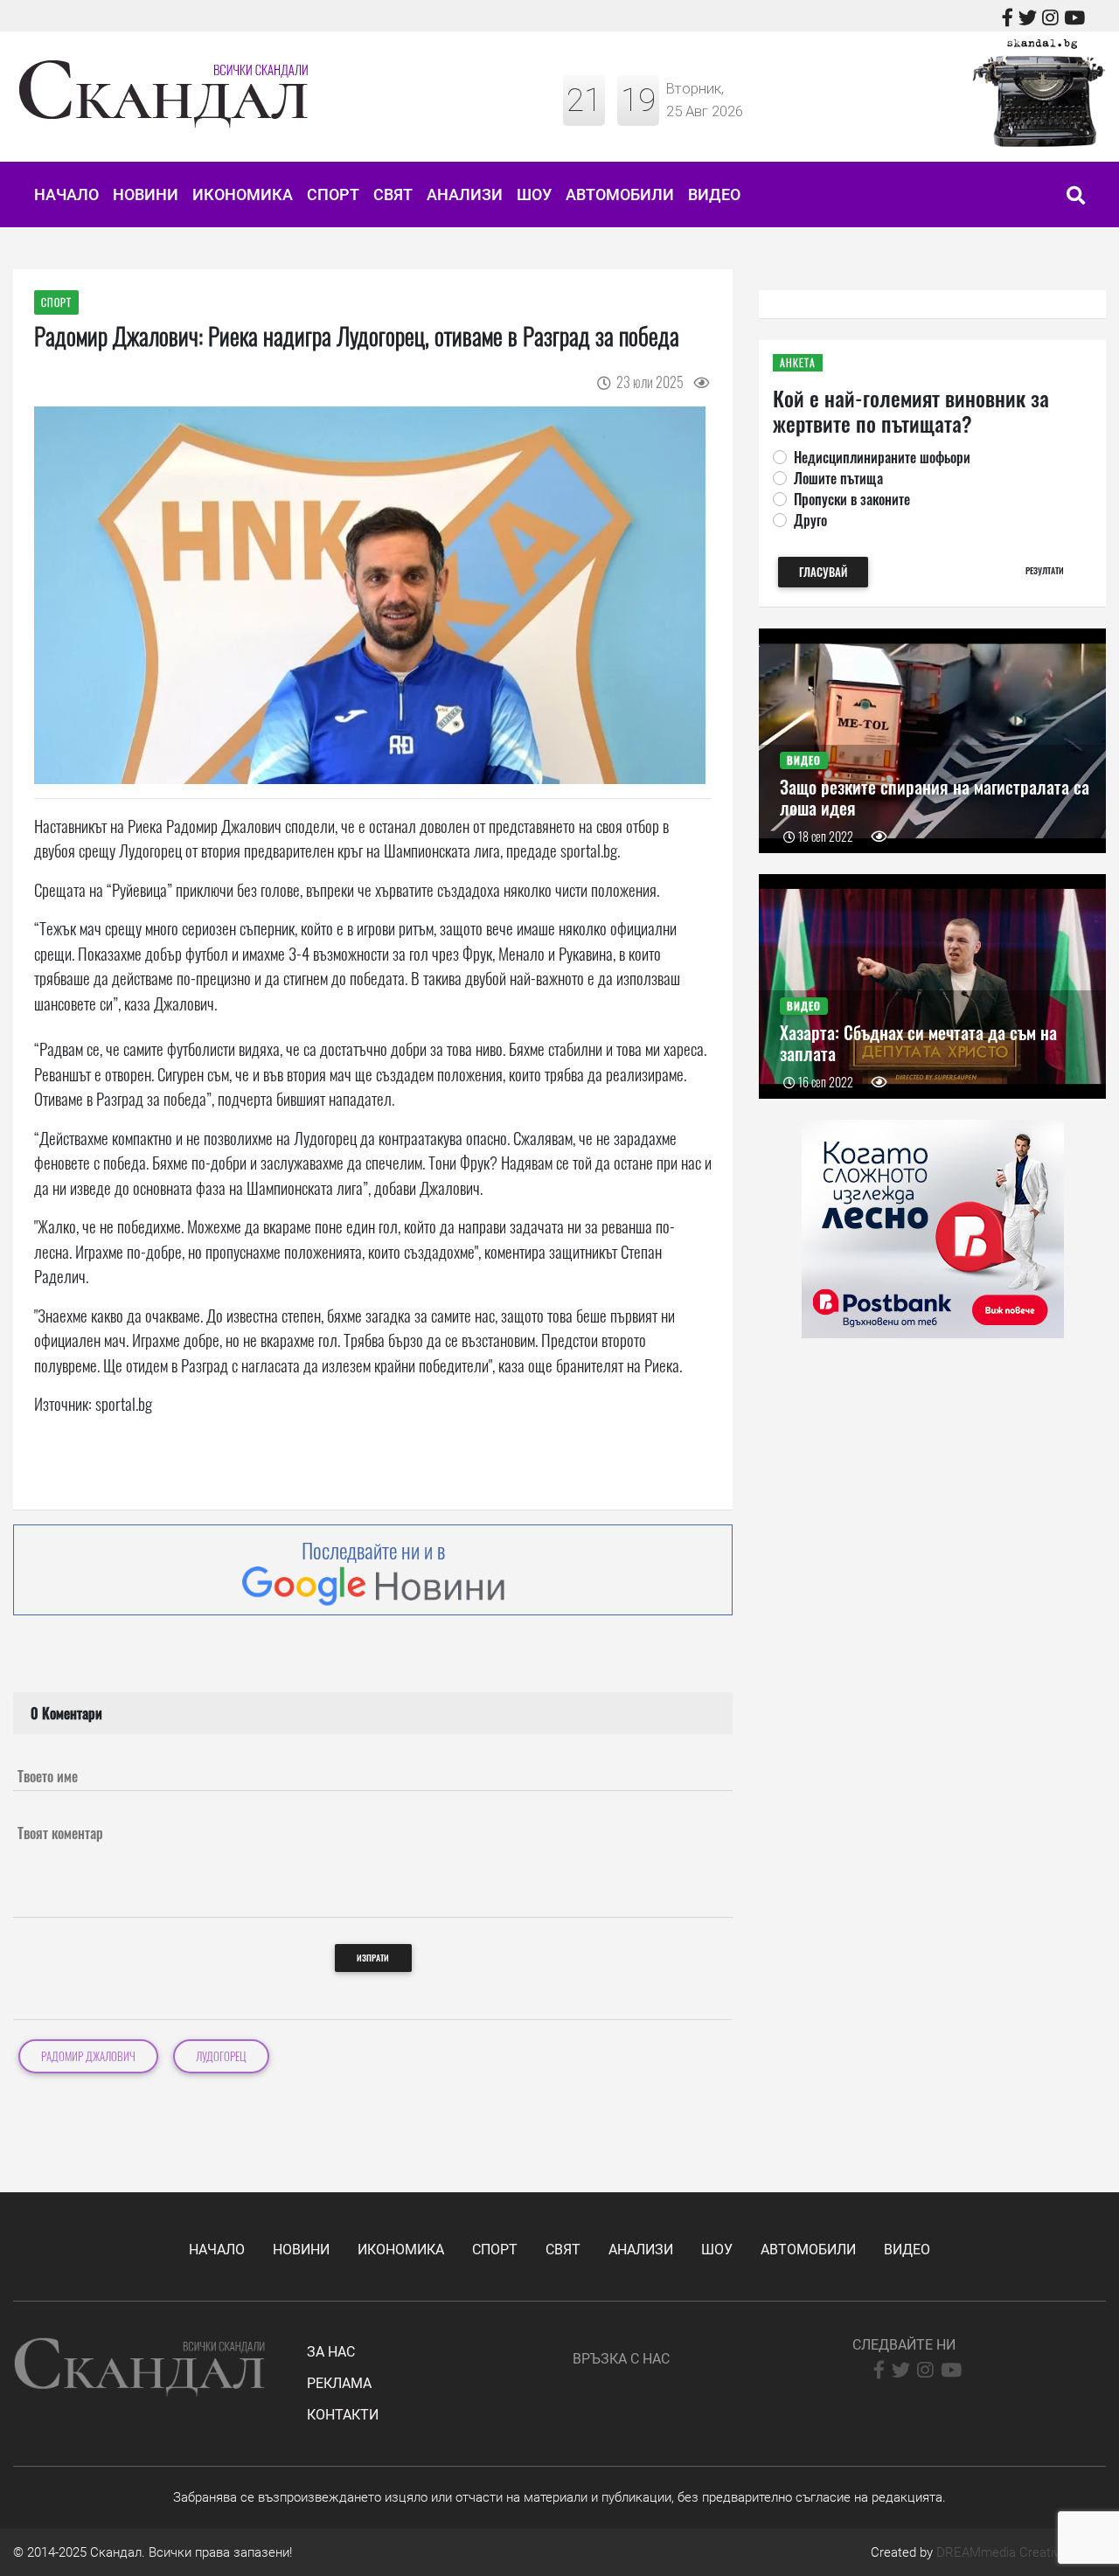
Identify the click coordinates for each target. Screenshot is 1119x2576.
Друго (810, 520)
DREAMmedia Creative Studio (1021, 2552)
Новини (146, 194)
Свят (393, 194)
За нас (331, 2352)
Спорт (333, 194)
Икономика (243, 194)
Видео (714, 194)
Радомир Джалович (88, 2056)
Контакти (343, 2415)
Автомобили (620, 194)
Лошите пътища (838, 478)
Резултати (1045, 570)
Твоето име (48, 1776)
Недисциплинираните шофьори (882, 457)
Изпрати (373, 1958)
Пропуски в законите (852, 499)
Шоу (534, 194)
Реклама (339, 2383)
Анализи (465, 194)
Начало (66, 194)
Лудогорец (221, 2056)
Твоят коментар (60, 1833)
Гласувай (823, 572)
